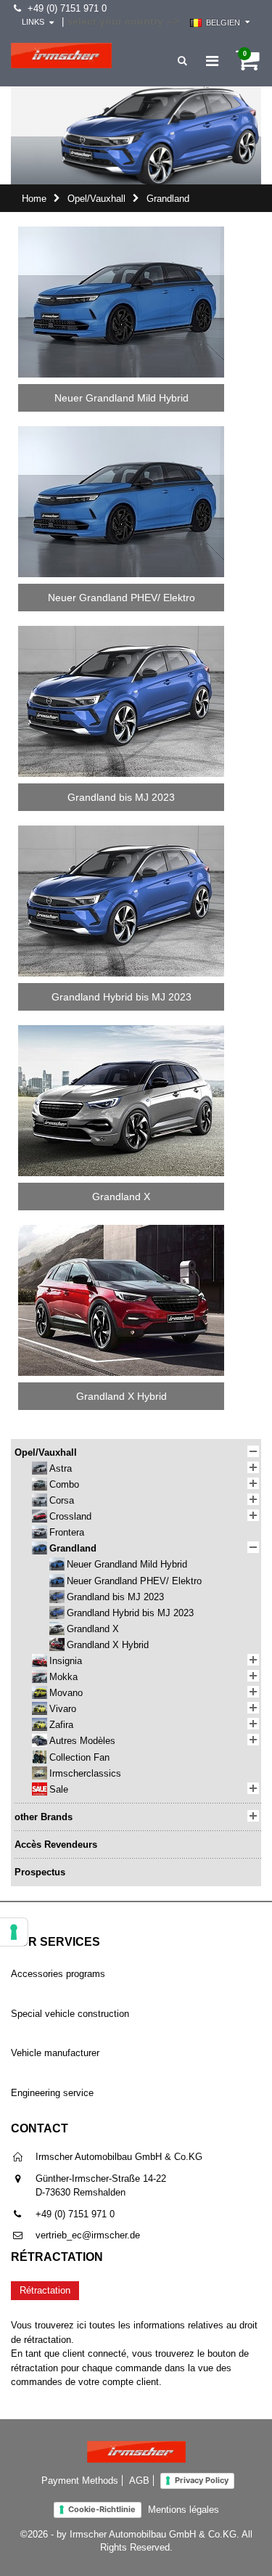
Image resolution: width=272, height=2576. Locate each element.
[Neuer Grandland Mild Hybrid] (121, 231)
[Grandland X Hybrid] (121, 1230)
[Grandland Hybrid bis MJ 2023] (121, 830)
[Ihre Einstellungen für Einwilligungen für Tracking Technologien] (14, 1932)
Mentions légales (184, 2510)
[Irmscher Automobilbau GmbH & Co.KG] (61, 56)
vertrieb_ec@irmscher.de (88, 2235)
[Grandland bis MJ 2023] (121, 631)
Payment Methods (80, 2481)
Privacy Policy (202, 2480)
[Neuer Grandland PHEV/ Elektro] (121, 431)
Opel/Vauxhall (96, 199)
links (33, 22)
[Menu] (212, 61)
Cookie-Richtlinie (102, 2509)
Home (34, 199)
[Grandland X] (121, 1030)
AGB (139, 2481)
